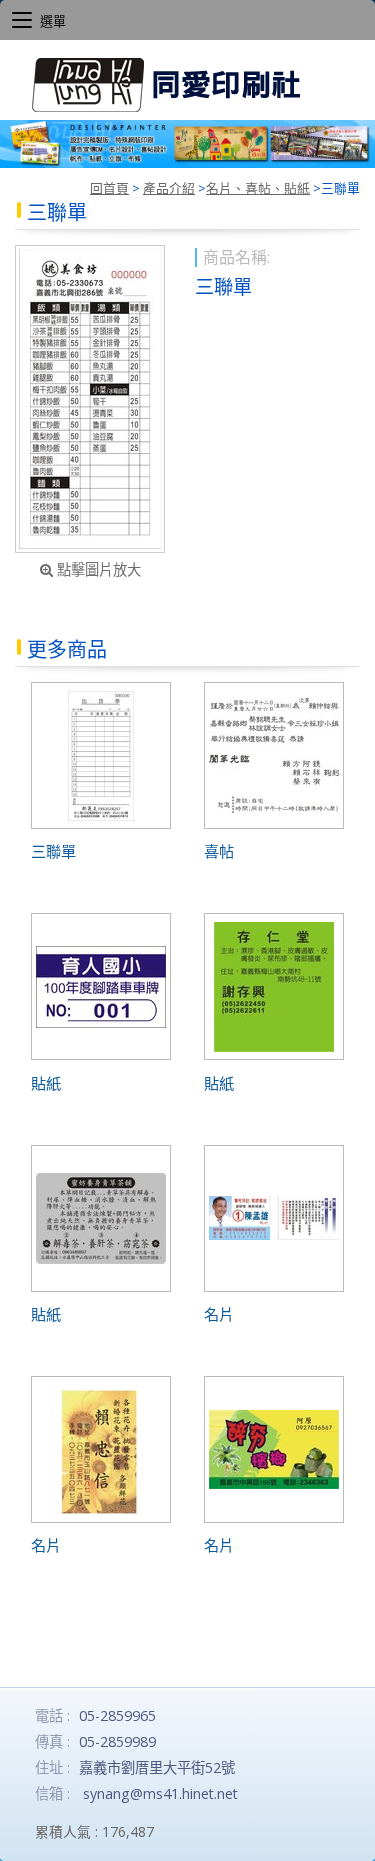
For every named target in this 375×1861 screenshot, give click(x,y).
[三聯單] (90, 399)
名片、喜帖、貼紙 (258, 188)
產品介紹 (169, 188)
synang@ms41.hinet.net (160, 1793)
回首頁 (109, 188)
